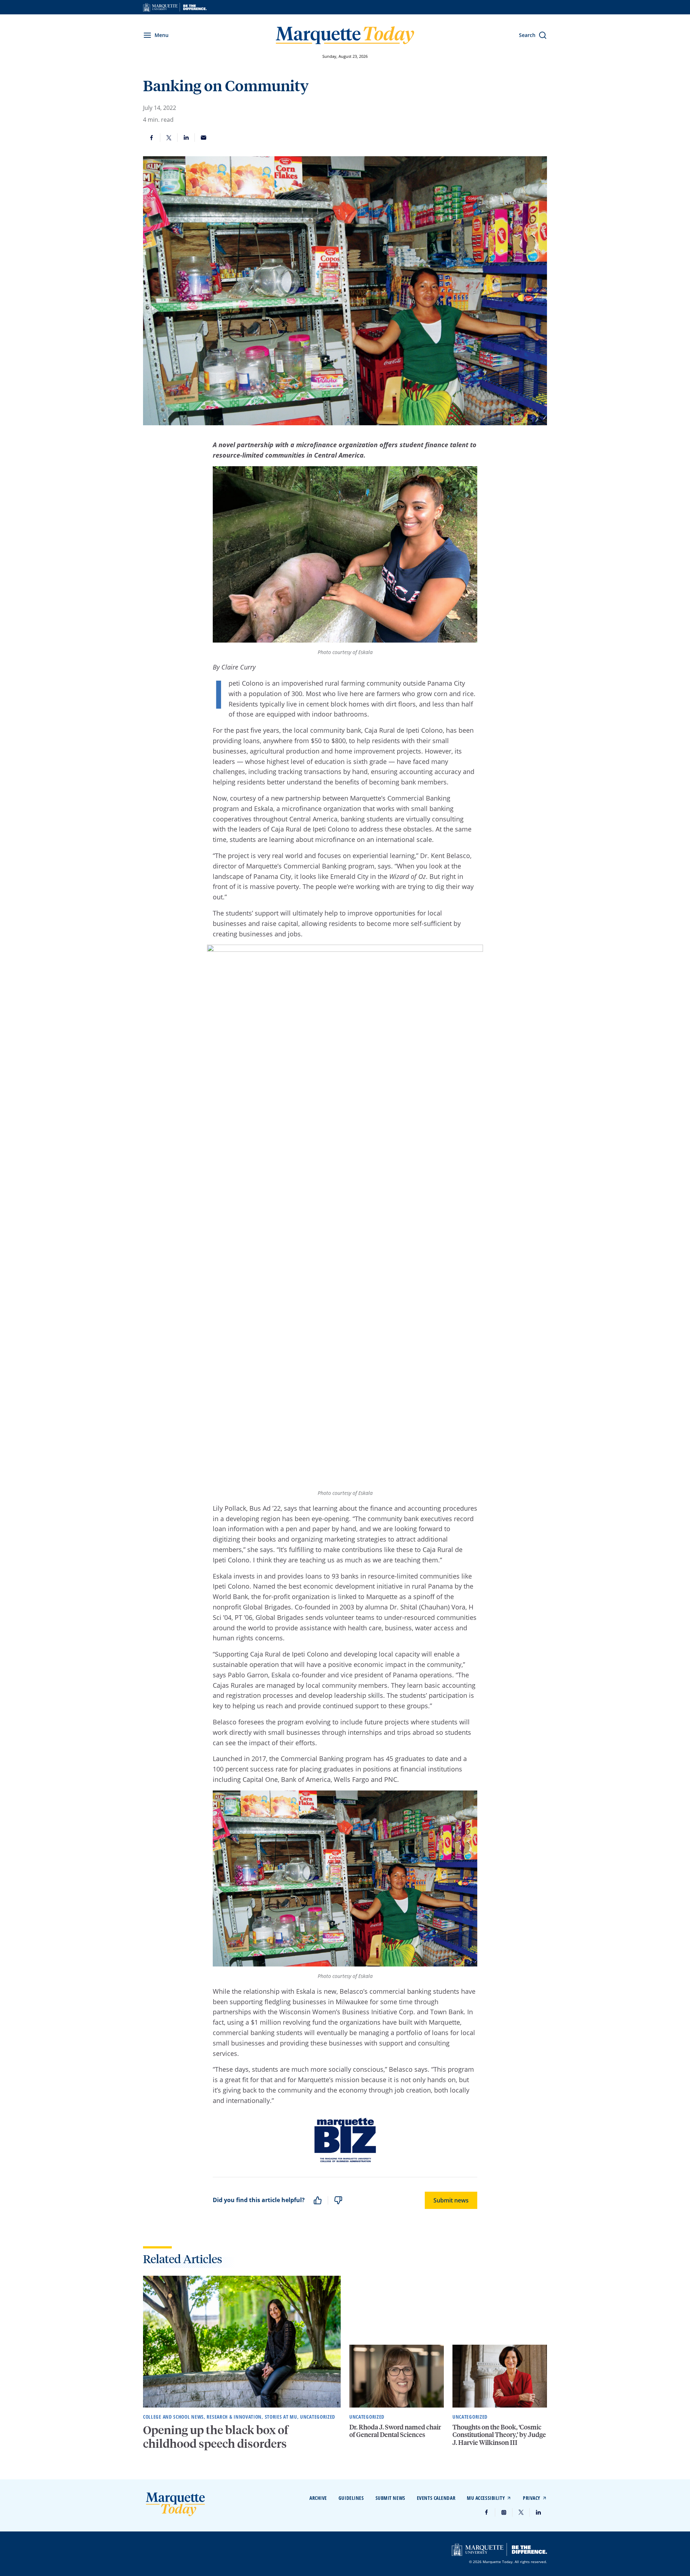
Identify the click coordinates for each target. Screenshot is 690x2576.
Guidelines (351, 2498)
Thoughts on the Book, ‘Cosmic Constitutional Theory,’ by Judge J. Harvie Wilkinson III (499, 2434)
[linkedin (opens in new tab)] (538, 2512)
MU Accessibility (486, 2498)
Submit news (451, 2200)
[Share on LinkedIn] (186, 138)
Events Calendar (436, 2498)
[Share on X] (169, 138)
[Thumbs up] (318, 2200)
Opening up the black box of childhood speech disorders (216, 2437)
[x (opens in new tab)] (521, 2512)
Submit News (390, 2498)
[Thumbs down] (338, 2200)
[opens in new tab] (175, 7)
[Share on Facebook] (152, 138)
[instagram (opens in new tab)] (504, 2512)
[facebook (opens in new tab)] (487, 2512)
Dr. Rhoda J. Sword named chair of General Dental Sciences (395, 2431)
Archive (318, 2498)
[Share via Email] (203, 138)
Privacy (532, 2498)
